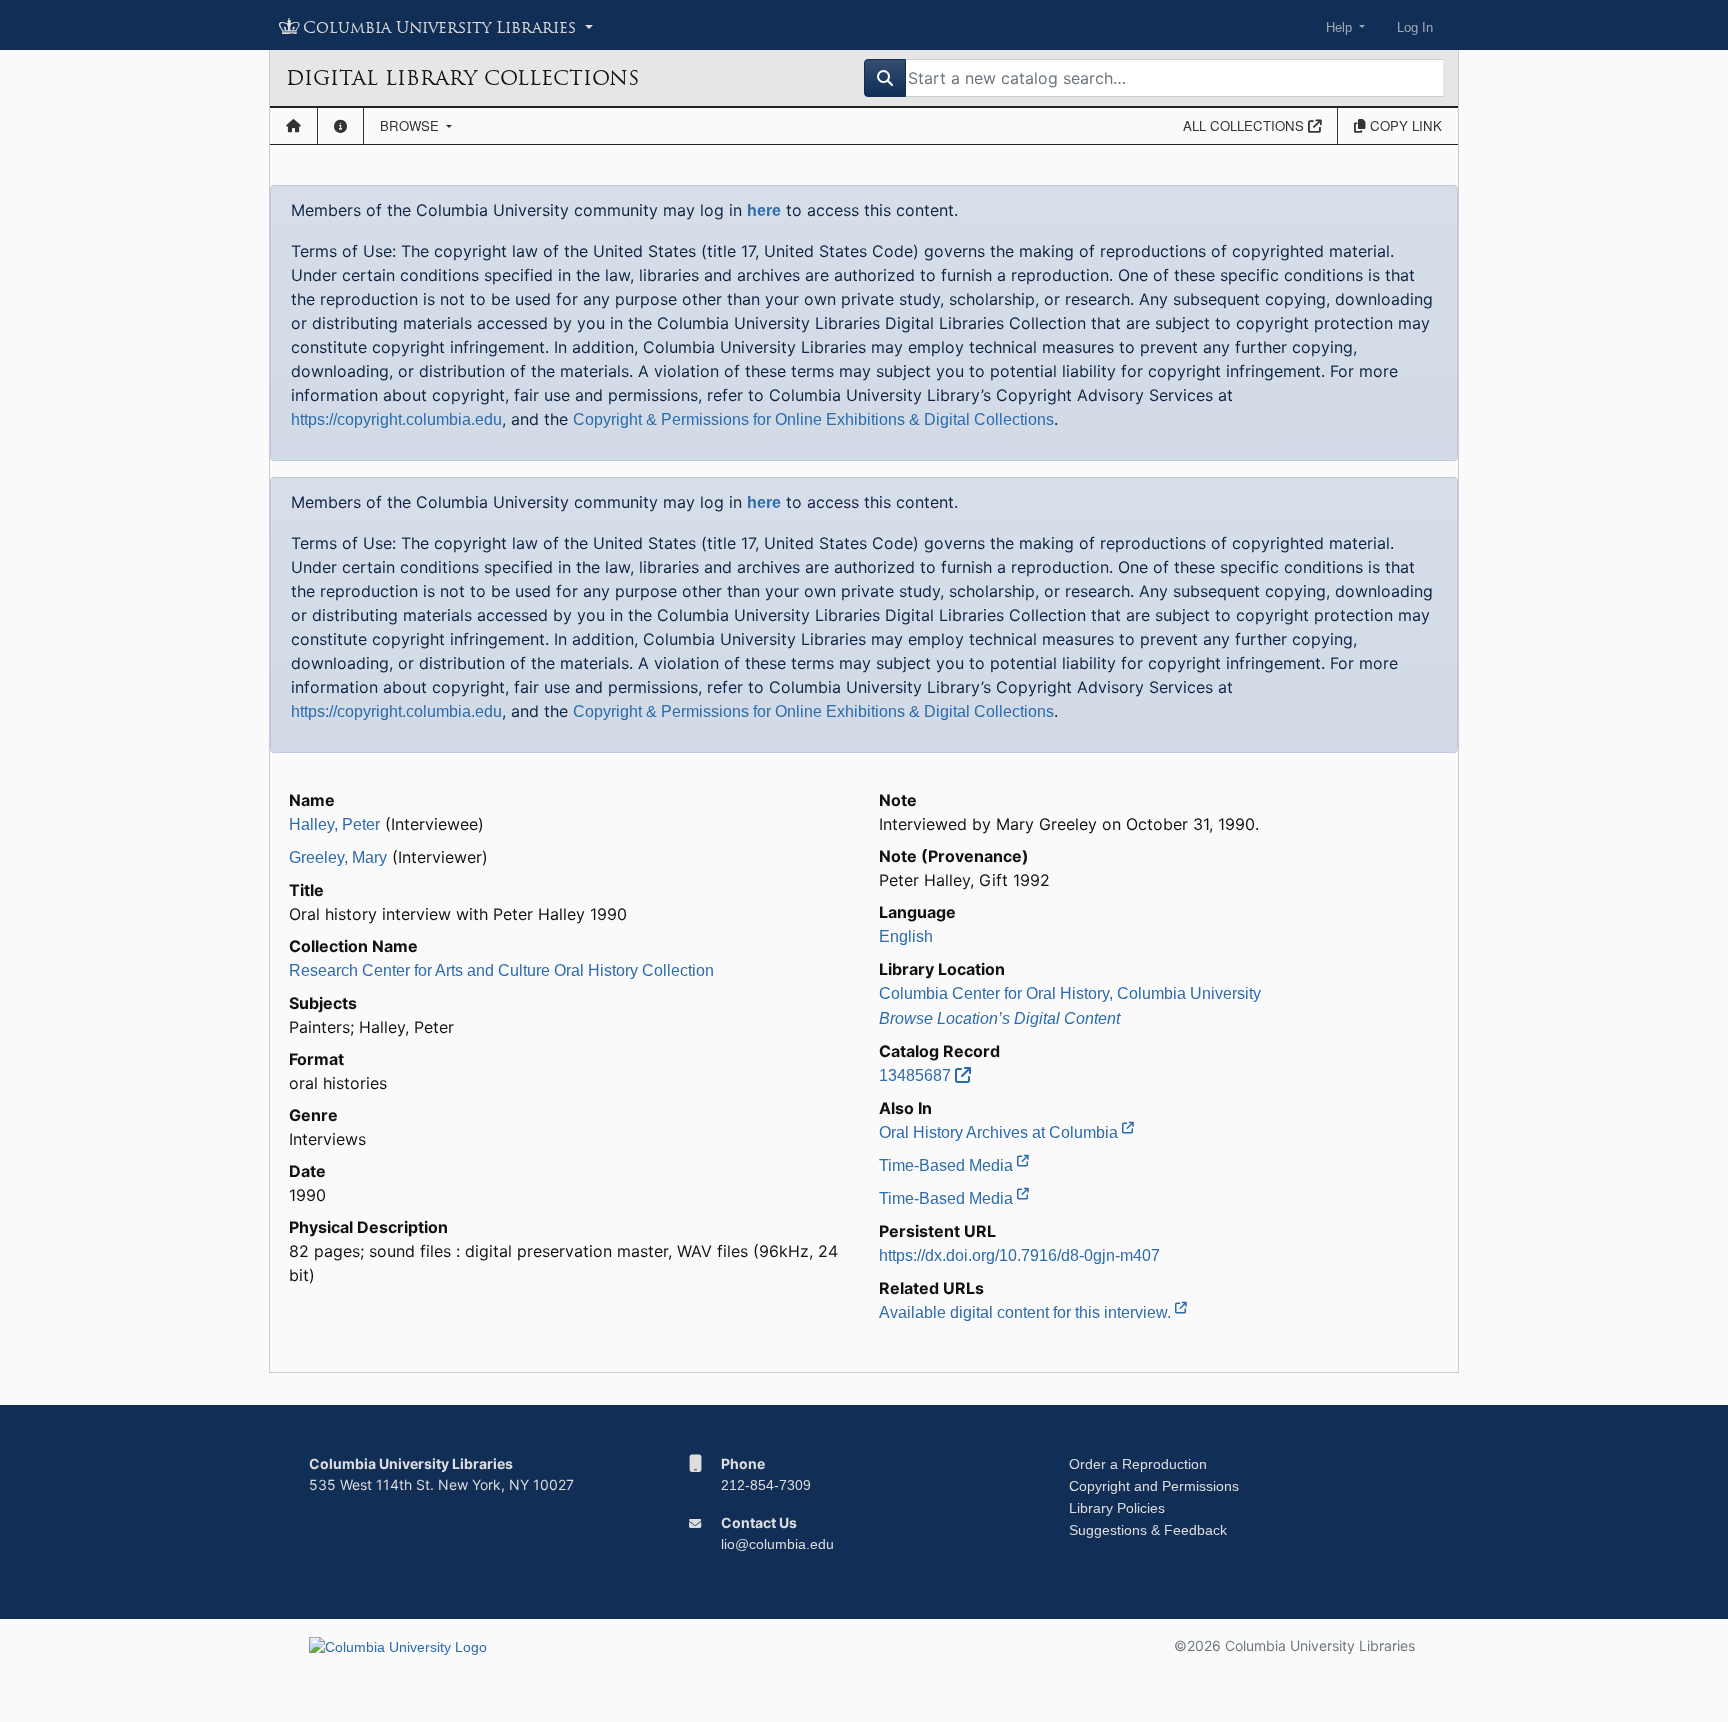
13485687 (917, 1075)
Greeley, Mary (338, 857)
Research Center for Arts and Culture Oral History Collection (501, 970)
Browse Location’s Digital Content (999, 1018)
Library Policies (1117, 1508)
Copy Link (1404, 125)
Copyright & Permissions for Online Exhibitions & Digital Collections (813, 419)
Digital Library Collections (462, 78)
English (906, 936)
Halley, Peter (334, 824)
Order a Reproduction (1138, 1464)
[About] (340, 126)
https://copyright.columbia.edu (396, 419)
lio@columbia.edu (777, 1544)
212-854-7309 (766, 1485)
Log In (1415, 27)
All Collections (1245, 125)
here (764, 210)
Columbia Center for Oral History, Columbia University (1070, 993)
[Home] (293, 126)
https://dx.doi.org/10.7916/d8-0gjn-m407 (1019, 1255)
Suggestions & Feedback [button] (1148, 1530)
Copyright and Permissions (1154, 1486)
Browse (411, 125)
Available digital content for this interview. (1027, 1312)
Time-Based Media (948, 1165)
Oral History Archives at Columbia (1000, 1132)
